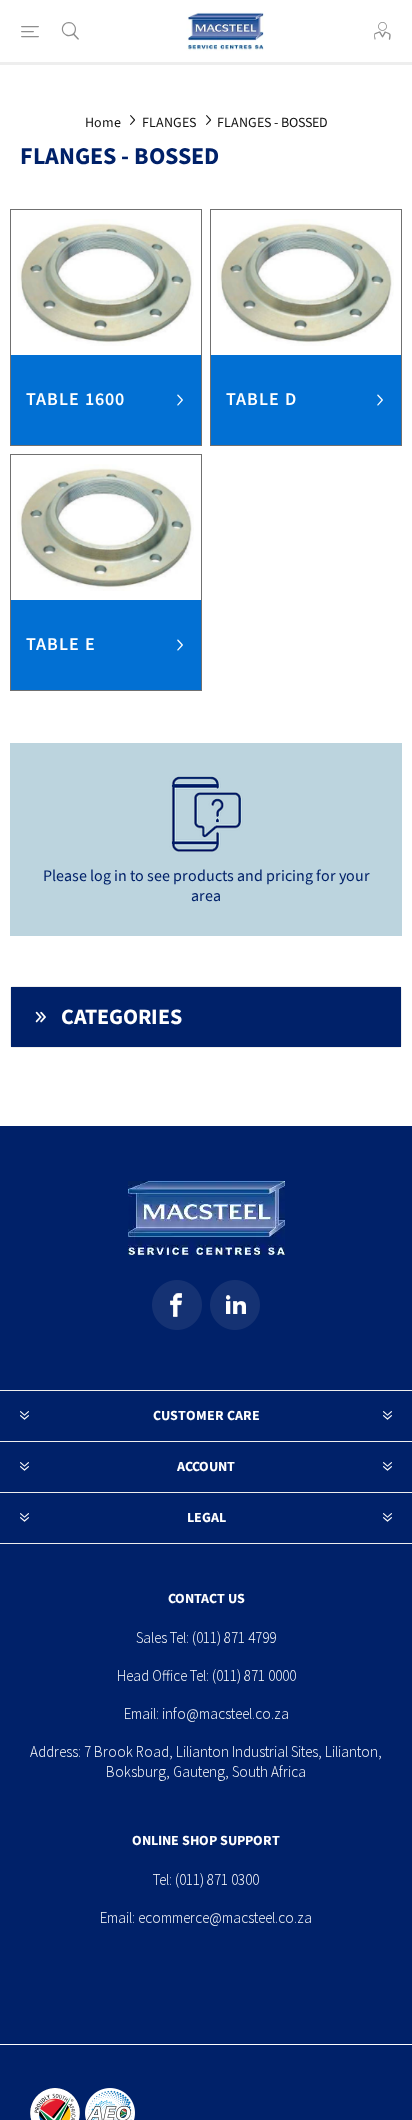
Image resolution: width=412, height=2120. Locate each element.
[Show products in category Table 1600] (106, 282)
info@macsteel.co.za (225, 1713)
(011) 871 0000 (254, 1675)
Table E (61, 644)
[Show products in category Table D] (306, 282)
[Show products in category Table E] (106, 527)
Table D (261, 399)
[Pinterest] (235, 1305)
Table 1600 (75, 399)
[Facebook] (177, 1305)
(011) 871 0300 (217, 1879)
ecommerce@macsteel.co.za (225, 1917)
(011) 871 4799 (234, 1637)
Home (103, 123)
